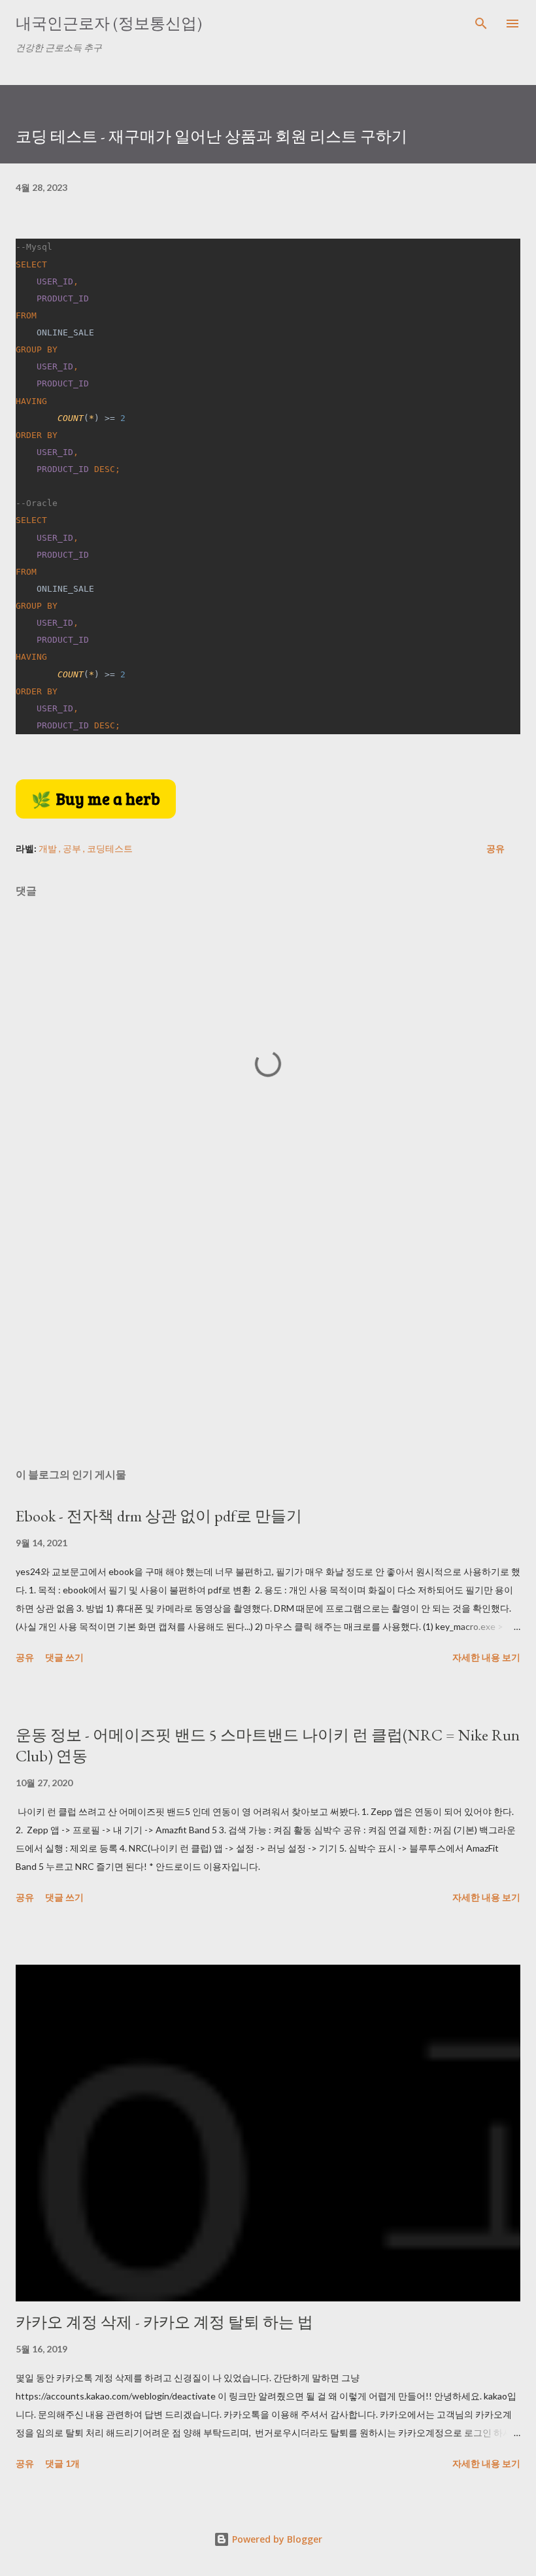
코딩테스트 (110, 848)
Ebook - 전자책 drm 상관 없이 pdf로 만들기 (159, 1516)
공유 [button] (495, 848)
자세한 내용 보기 (486, 1657)
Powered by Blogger (276, 2539)
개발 (49, 848)
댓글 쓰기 (64, 1657)
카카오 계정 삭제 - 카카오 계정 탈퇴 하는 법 (164, 2322)
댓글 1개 (62, 2463)
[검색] (481, 24)
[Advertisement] (268, 1334)
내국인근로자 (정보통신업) (109, 23)
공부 (73, 848)
